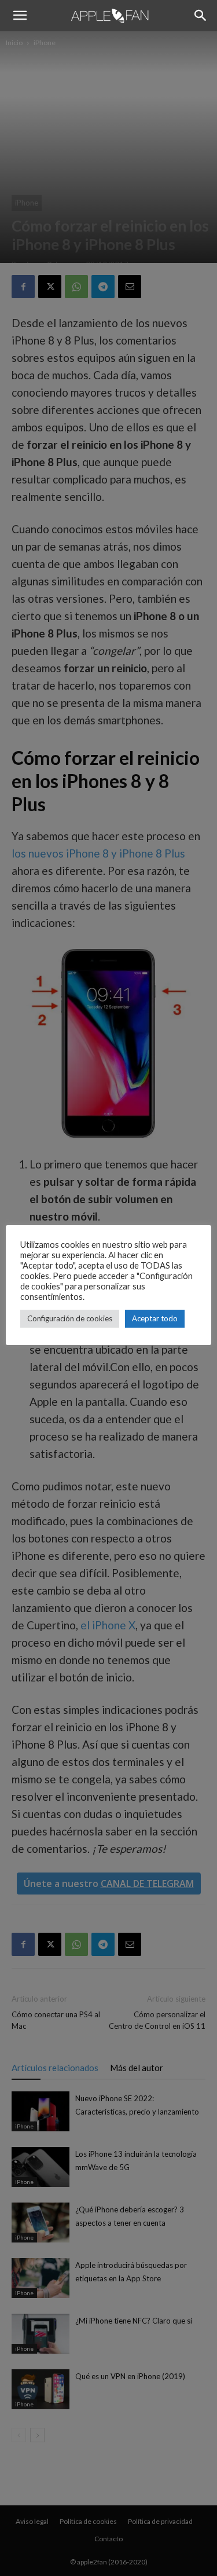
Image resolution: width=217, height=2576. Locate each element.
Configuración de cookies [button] (70, 1318)
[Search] (201, 16)
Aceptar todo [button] (155, 1318)
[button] (20, 16)
